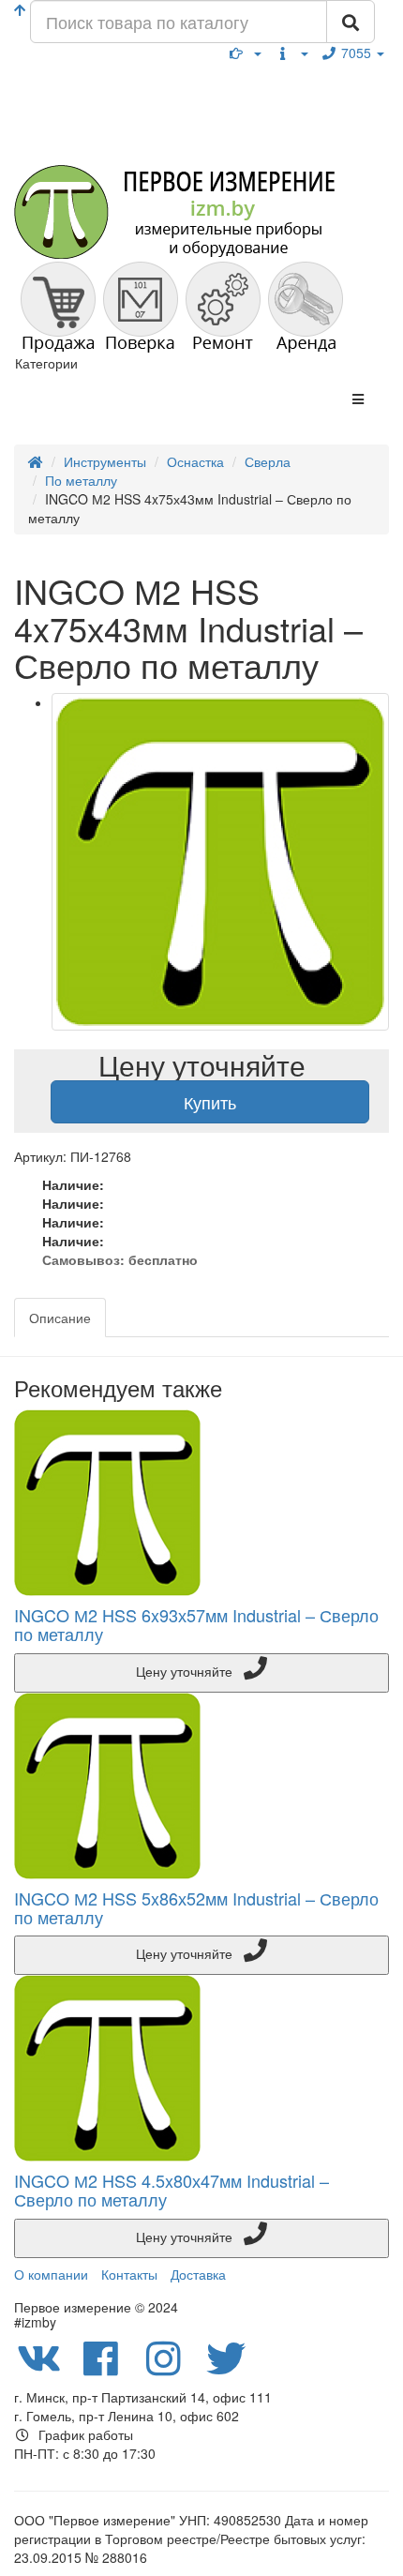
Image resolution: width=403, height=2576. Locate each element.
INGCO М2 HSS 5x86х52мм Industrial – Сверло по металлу (196, 1907)
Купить (210, 1102)
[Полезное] (246, 53)
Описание (60, 1318)
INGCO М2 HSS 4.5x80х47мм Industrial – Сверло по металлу (172, 2190)
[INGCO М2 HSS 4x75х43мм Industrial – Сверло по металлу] (220, 862)
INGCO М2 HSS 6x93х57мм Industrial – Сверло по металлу (196, 1624)
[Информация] (291, 53)
